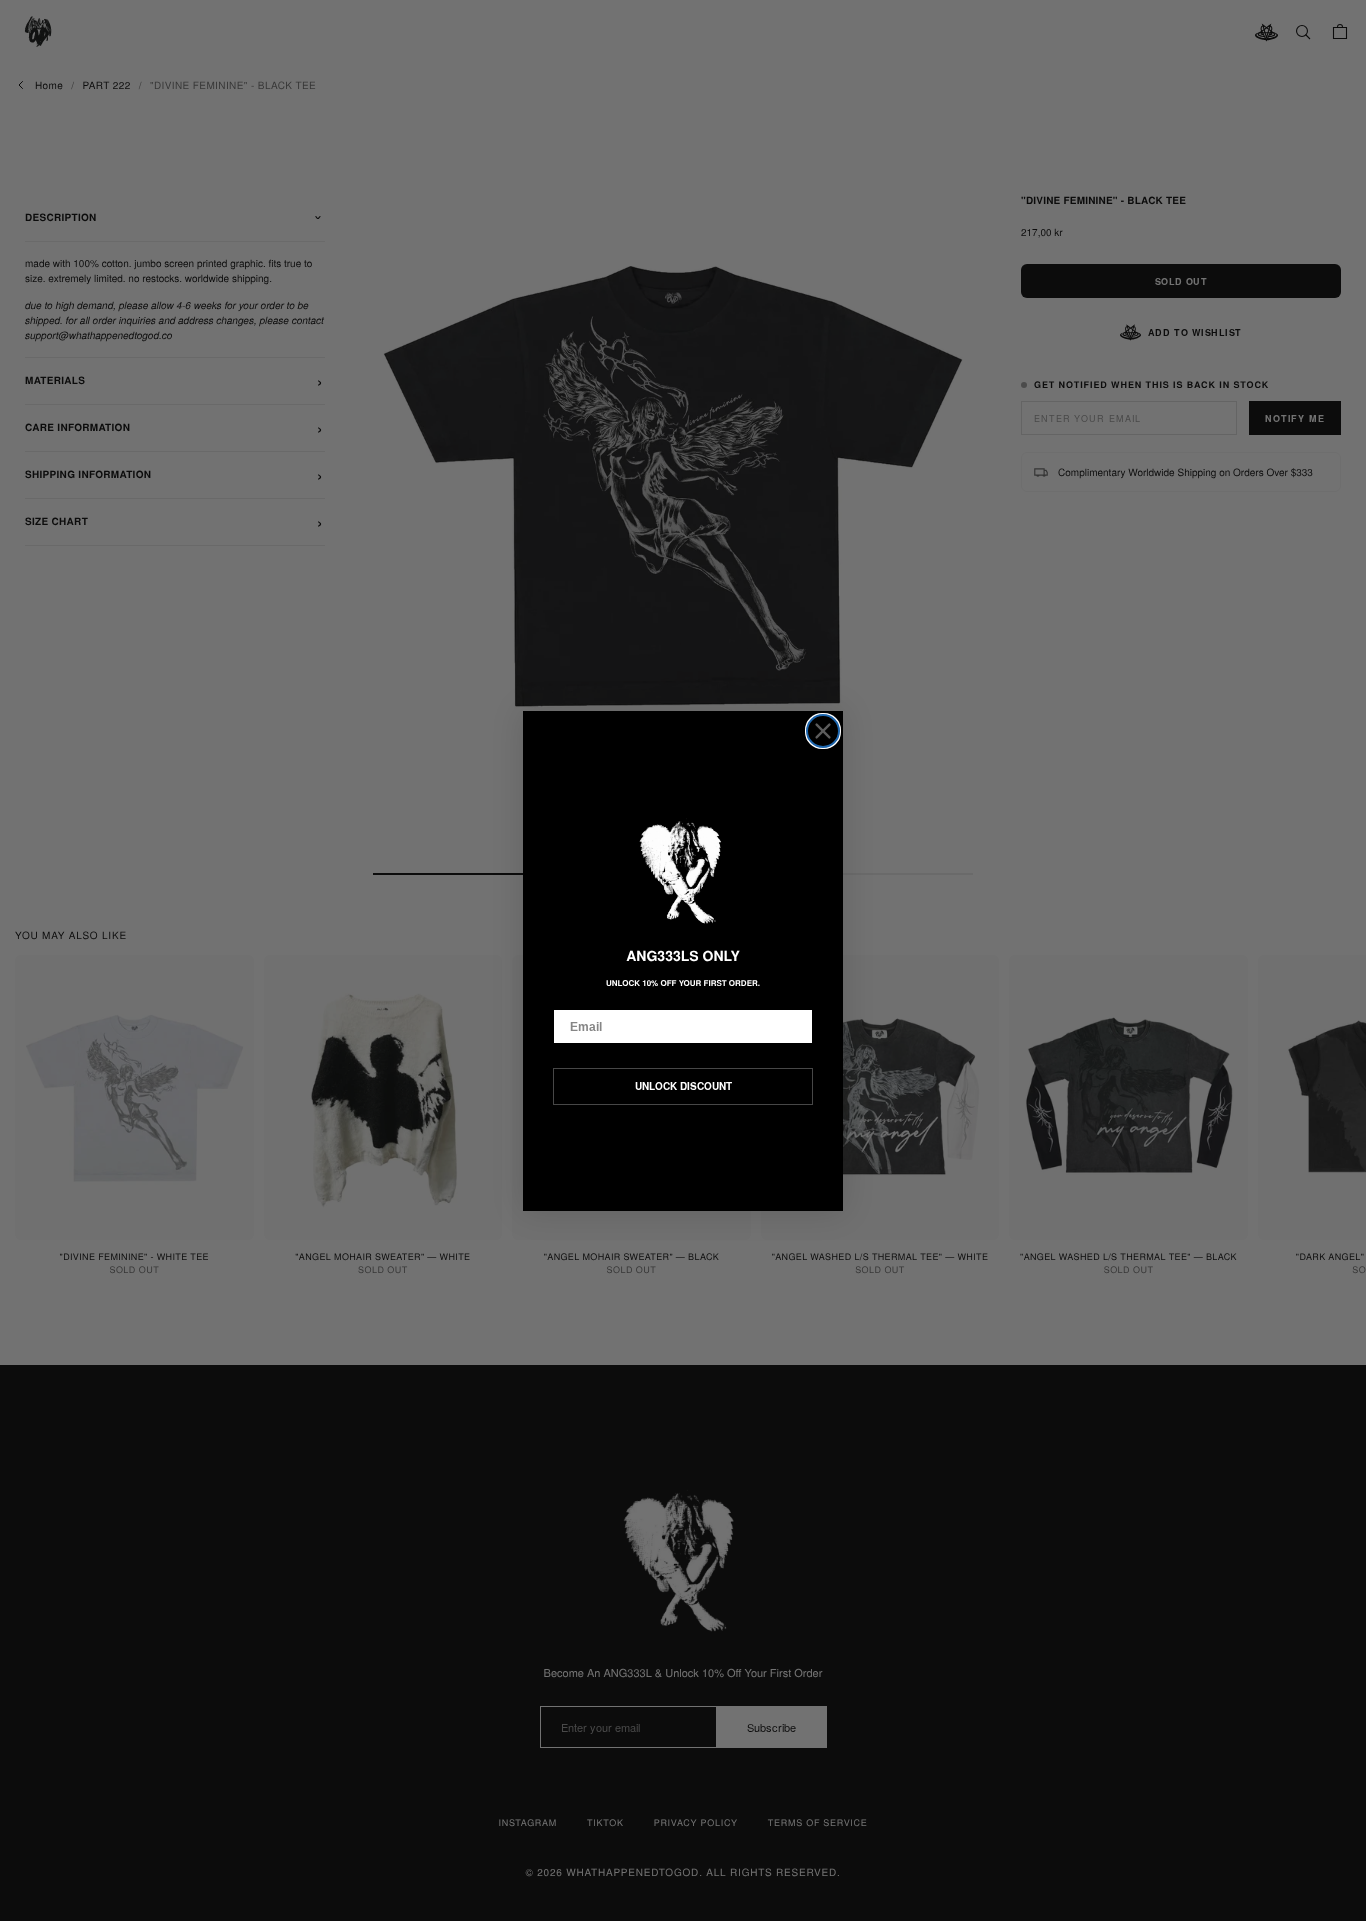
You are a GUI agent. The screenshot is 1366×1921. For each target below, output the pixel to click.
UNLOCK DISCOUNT (683, 1086)
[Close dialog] (823, 731)
